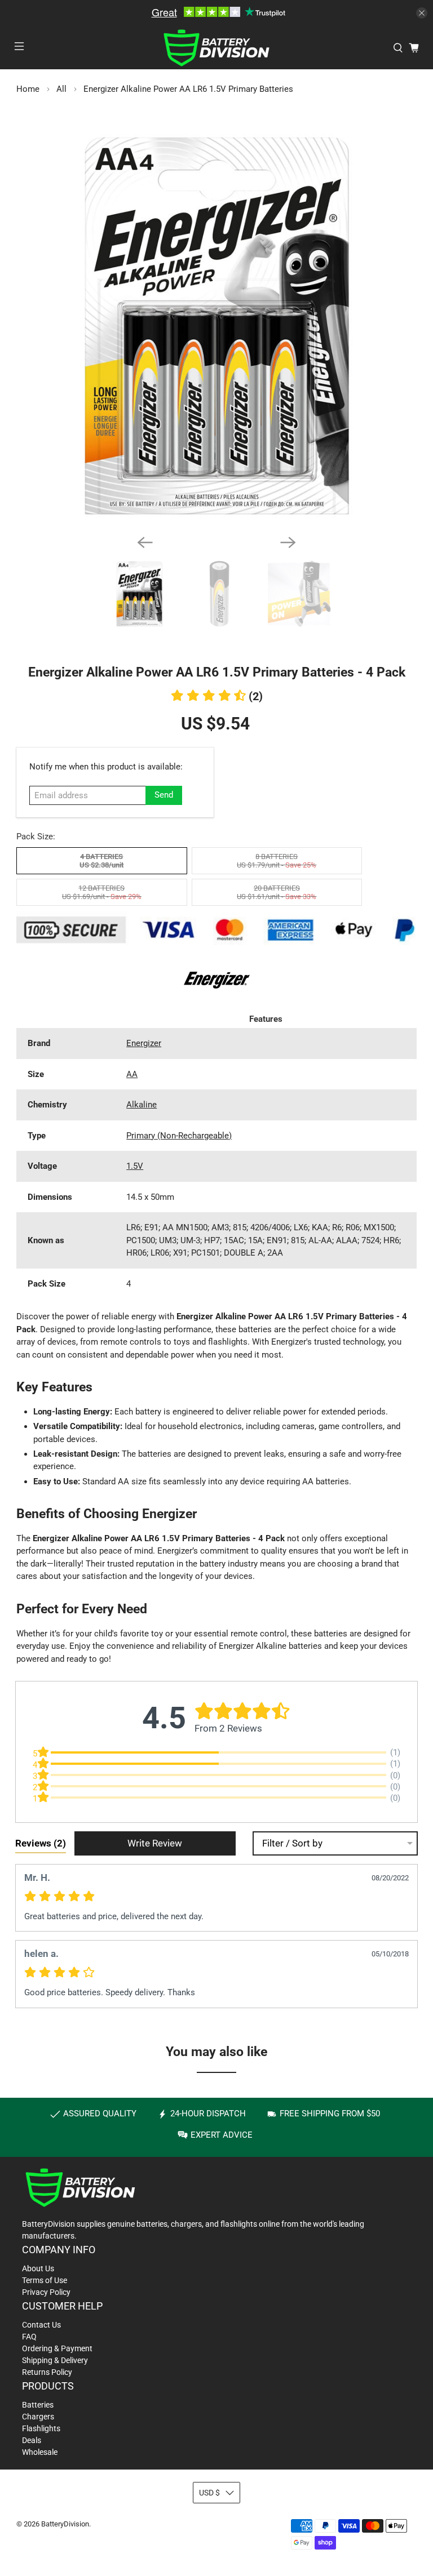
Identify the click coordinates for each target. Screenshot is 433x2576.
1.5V (135, 1166)
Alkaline (142, 1105)
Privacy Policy (46, 2292)
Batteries (38, 2405)
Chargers (38, 2417)
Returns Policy (47, 2372)
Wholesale (40, 2452)
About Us (38, 2268)
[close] (422, 13)
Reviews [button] (41, 1843)
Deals (32, 2440)
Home (28, 89)
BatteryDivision (65, 2524)
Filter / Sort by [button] (292, 1843)
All (61, 89)
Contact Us (41, 2325)
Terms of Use (45, 2280)
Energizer (144, 1043)
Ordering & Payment (57, 2348)
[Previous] (145, 542)
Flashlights (41, 2428)
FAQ (29, 2337)
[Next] (288, 542)
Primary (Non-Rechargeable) (179, 1136)
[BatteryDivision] (216, 48)
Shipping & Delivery (55, 2360)
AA (132, 1074)
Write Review (155, 1843)
